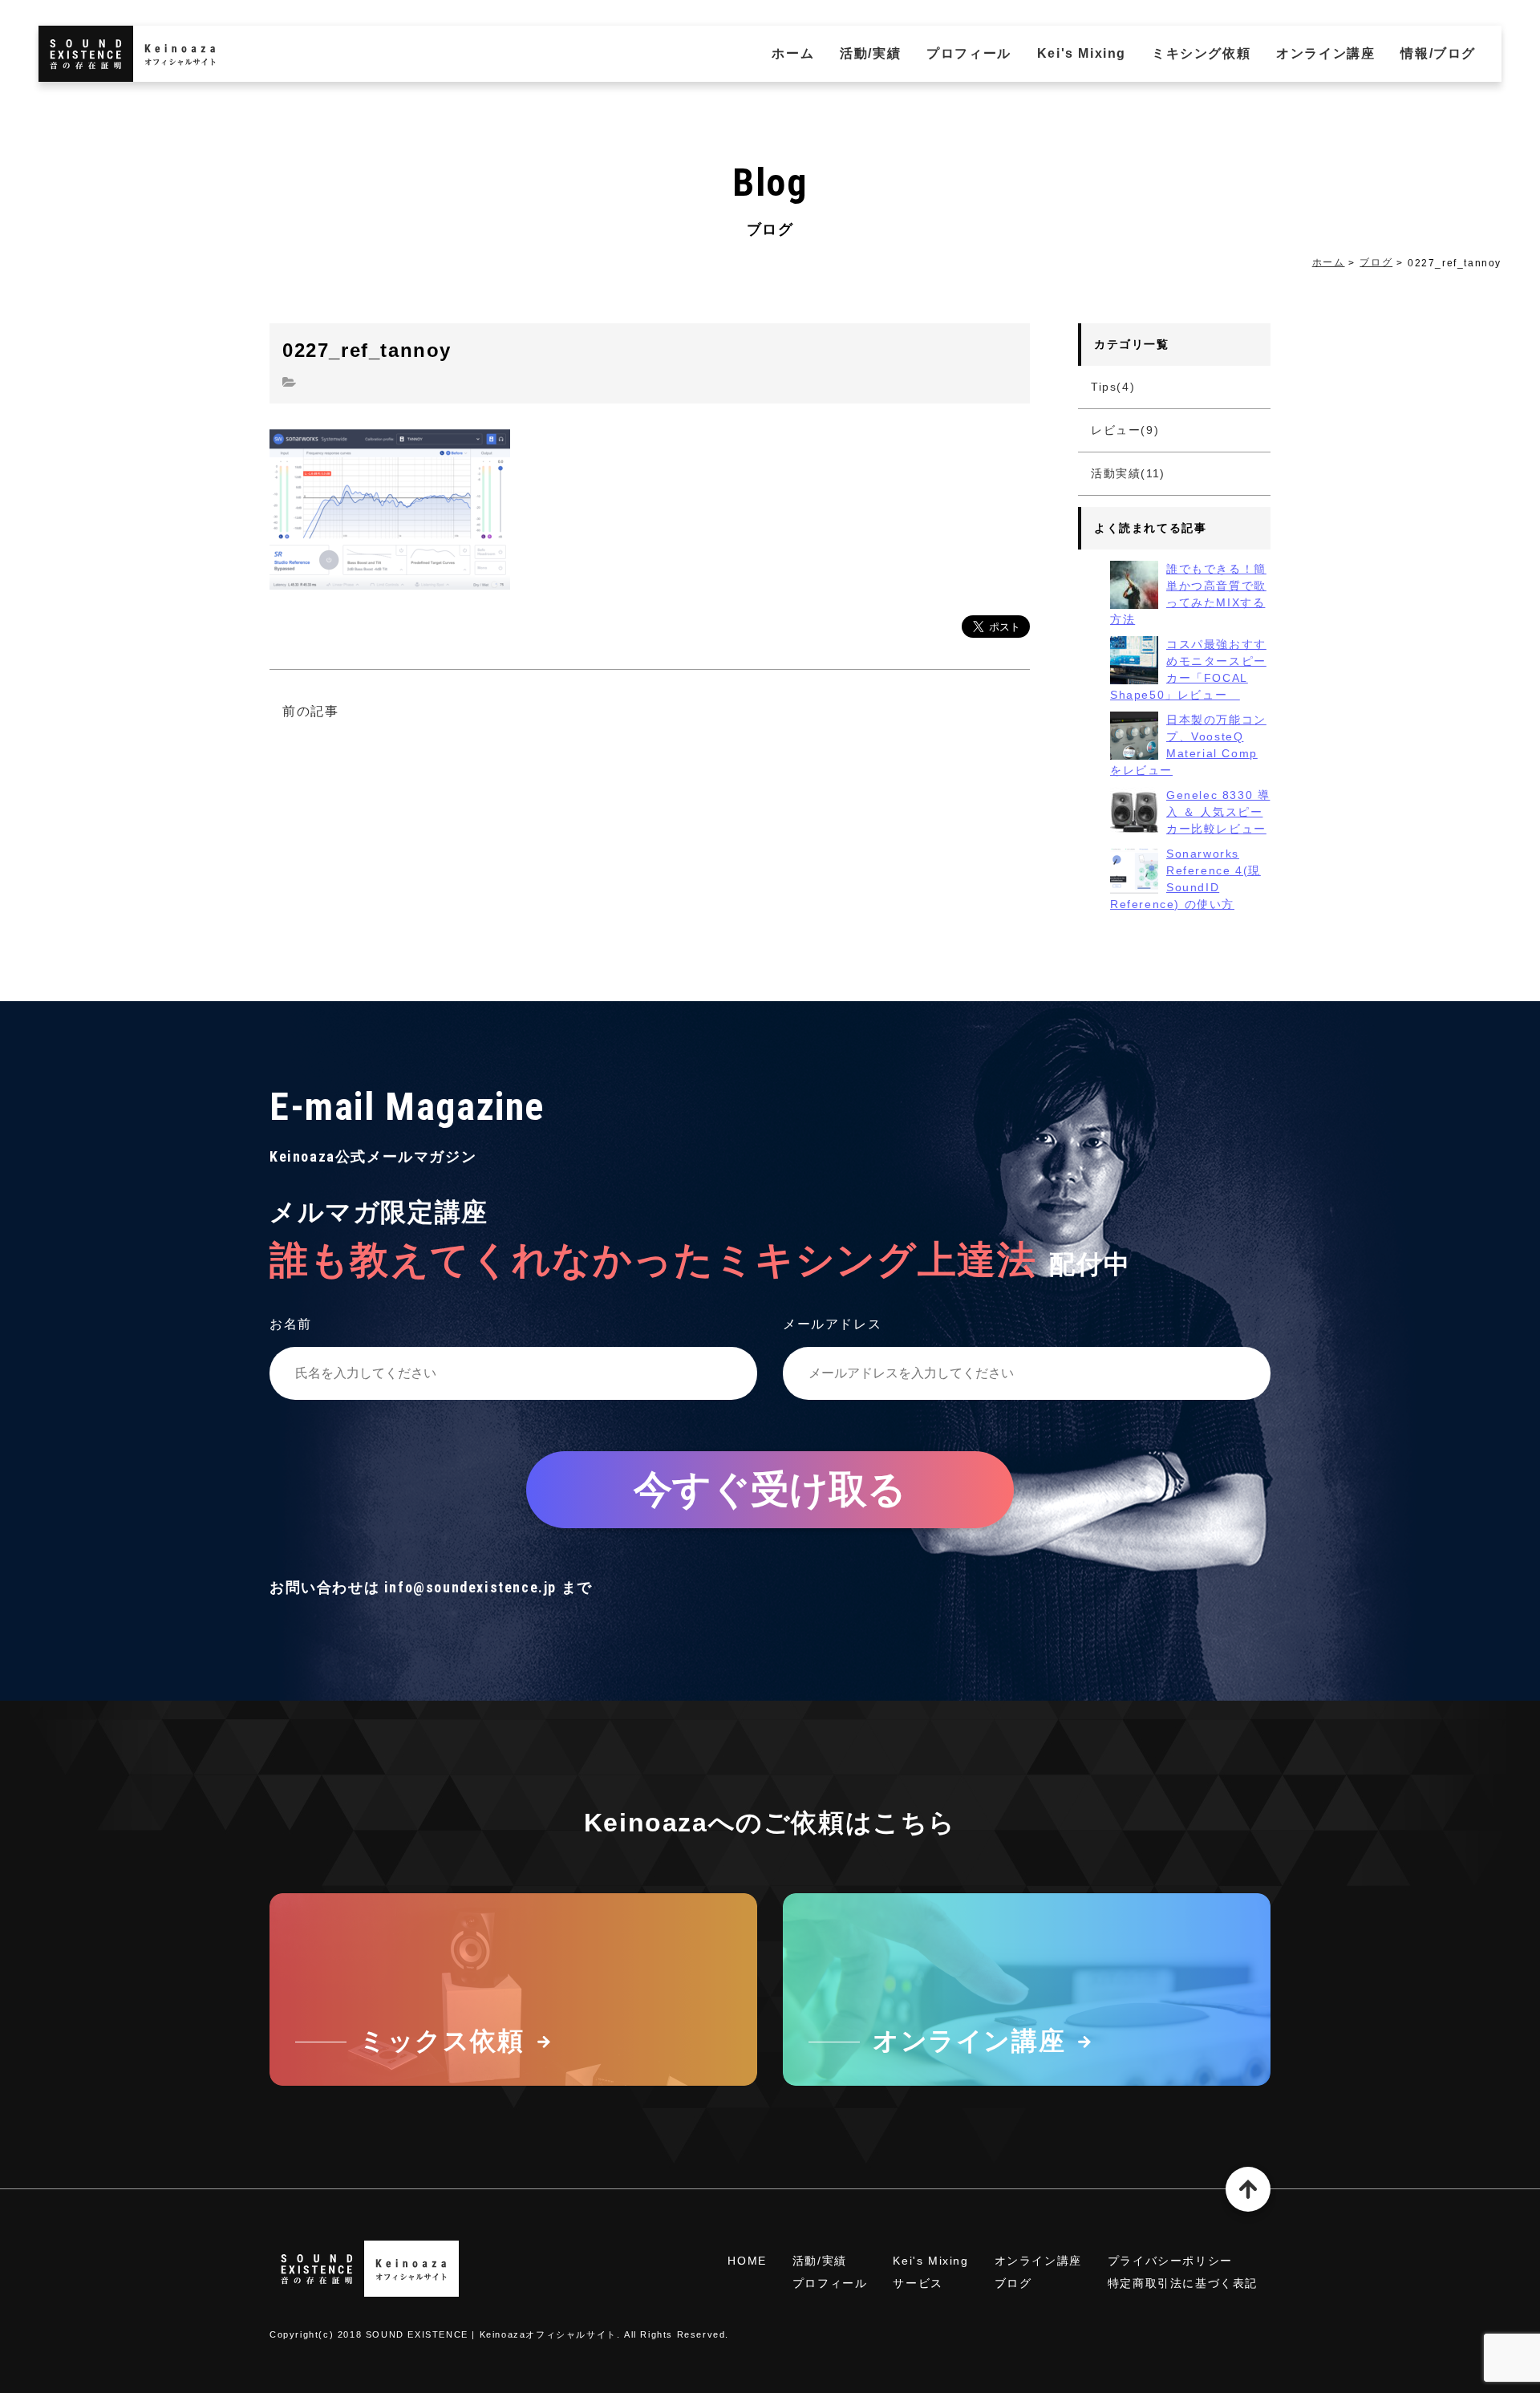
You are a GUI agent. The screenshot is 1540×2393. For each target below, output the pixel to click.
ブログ (1376, 262)
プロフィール (969, 53)
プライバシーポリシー (1170, 2261)
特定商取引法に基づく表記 (1183, 2283)
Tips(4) (1113, 387)
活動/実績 (870, 53)
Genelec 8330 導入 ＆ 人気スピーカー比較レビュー (1218, 812)
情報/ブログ (1438, 53)
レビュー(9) (1125, 430)
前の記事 (310, 711)
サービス (918, 2283)
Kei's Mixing (1082, 53)
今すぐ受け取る (770, 1489)
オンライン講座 (1325, 53)
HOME (747, 2261)
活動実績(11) (1128, 473)
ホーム (793, 53)
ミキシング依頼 (1201, 53)
